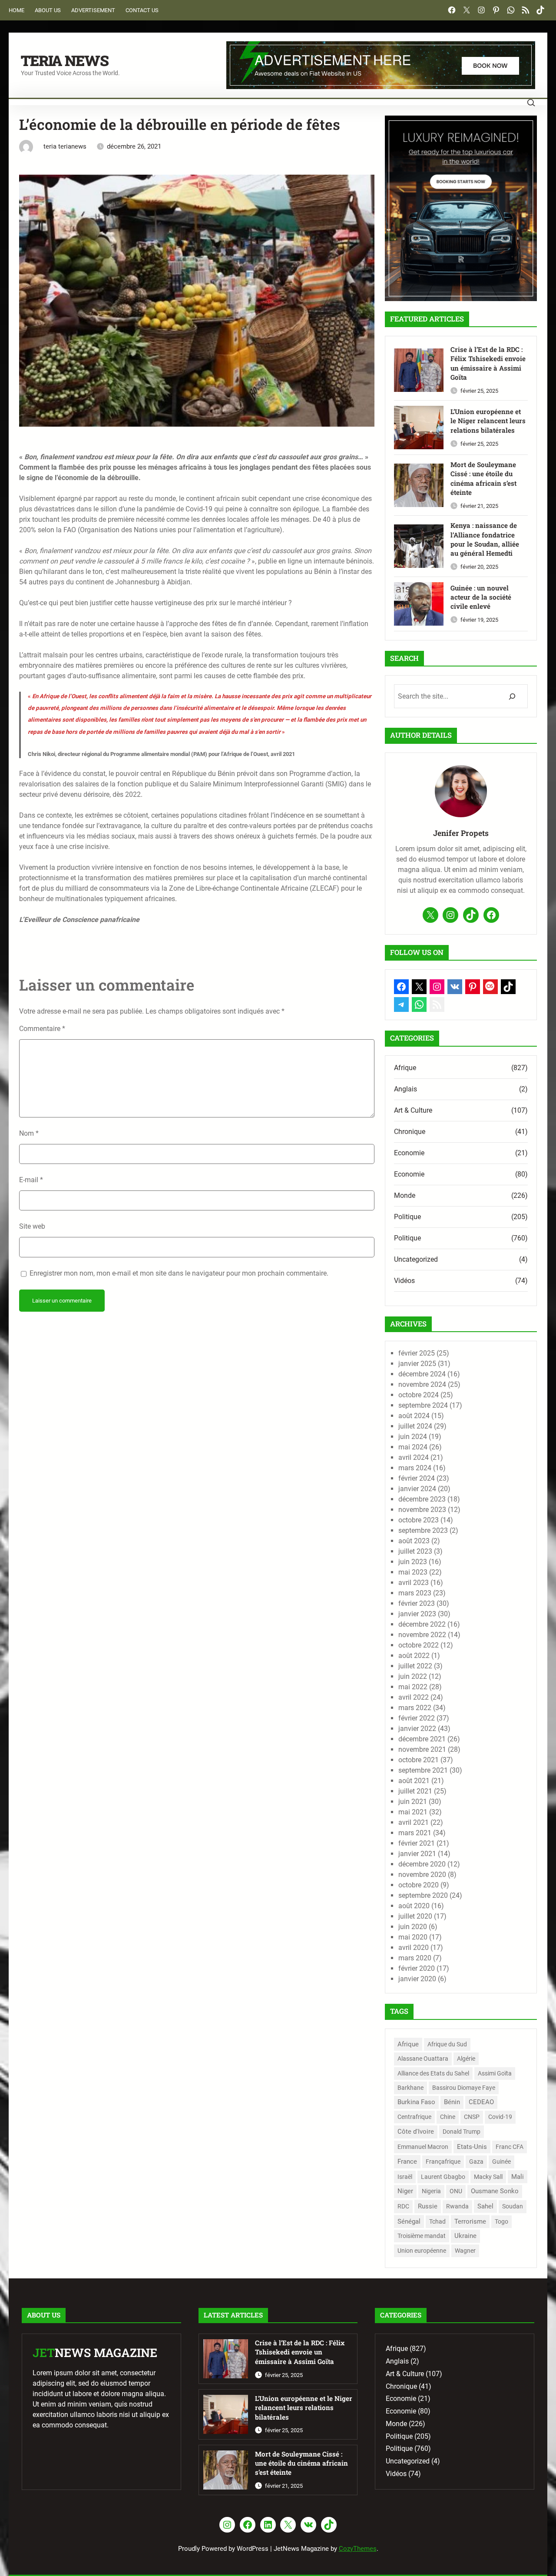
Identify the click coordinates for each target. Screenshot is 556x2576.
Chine (448, 2117)
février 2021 (417, 1843)
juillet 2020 (415, 1916)
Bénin (452, 2102)
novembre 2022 (422, 1635)
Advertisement (93, 10)
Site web (32, 1226)
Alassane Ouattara (423, 2059)
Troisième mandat (422, 2236)
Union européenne (422, 2251)
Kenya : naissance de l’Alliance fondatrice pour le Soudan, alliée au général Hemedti (485, 539)
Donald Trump (462, 2132)
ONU (456, 2191)
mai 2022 (413, 1687)
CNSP (472, 2117)
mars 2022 (415, 1708)
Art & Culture (413, 1110)
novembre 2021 (422, 1749)
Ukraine (465, 2236)
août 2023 (414, 1541)
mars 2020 (415, 1958)
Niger (405, 2191)
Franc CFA (510, 2147)
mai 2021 (413, 1812)
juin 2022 (413, 1676)
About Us (48, 10)
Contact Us (142, 10)
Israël (405, 2177)
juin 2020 (413, 1927)
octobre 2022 (419, 1645)
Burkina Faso (416, 2102)
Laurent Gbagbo (443, 2177)
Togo (501, 2221)
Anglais (405, 1089)
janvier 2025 (417, 1364)
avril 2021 (414, 1822)
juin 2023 (413, 1562)
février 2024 (417, 1478)
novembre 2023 (422, 1510)
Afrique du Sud (447, 2044)
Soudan (513, 2206)
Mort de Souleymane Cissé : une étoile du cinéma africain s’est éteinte (483, 478)
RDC (403, 2206)
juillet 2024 (415, 1426)
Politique (407, 1217)
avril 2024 (414, 1457)
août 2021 (414, 1781)
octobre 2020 (419, 1885)
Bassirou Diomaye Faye (464, 2088)
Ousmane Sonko (495, 2191)
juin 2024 (413, 1437)
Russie (428, 2206)
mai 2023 (413, 1572)
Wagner (465, 2251)
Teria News (65, 60)
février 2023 (417, 1603)
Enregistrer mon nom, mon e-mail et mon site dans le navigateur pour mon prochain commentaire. (179, 1273)
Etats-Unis (472, 2147)
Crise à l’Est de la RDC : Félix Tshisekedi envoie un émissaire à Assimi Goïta (488, 363)
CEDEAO (481, 2102)
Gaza (476, 2162)
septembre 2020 (423, 1895)
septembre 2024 (423, 1405)
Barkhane (410, 2088)
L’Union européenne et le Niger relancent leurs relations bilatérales (488, 421)
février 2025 (417, 1353)
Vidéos (404, 1281)
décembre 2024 (422, 1374)
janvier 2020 (417, 1979)
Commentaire (42, 1029)
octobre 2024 (419, 1395)
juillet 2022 (415, 1666)
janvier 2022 (417, 1729)
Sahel (485, 2206)
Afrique (405, 1068)
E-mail (31, 1180)
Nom (29, 1133)
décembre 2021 (422, 1739)
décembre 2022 (422, 1624)
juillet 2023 (415, 1551)
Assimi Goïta (495, 2073)
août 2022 (414, 1656)
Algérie (466, 2059)
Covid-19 (500, 2117)
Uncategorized (416, 1259)
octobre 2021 (419, 1760)
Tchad (437, 2221)
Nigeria (431, 2191)
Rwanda (457, 2206)
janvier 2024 (417, 1489)
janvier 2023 (417, 1614)
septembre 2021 (423, 1770)
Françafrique (443, 2162)
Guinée (501, 2162)
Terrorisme (470, 2221)
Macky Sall (488, 2177)
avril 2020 (414, 1948)
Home (17, 10)
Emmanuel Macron (423, 2147)
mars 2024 (415, 1468)
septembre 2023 (423, 1530)
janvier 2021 (417, 1854)
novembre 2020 (422, 1875)
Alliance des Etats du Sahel (433, 2073)
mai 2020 (413, 1937)
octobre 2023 (419, 1520)
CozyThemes (358, 2549)
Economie (409, 1153)
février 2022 (417, 1718)
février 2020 (417, 1968)
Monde (405, 1195)
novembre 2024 (422, 1384)
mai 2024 (413, 1447)
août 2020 (414, 1906)
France (407, 2162)
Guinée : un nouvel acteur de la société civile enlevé (481, 597)
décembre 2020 (422, 1864)
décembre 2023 (422, 1499)
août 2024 (414, 1416)
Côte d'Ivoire (416, 2132)
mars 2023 (415, 1593)
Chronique (410, 1132)
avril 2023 (414, 1583)
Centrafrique (414, 2117)
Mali (518, 2177)
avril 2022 (414, 1697)
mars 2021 (415, 1833)
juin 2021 (413, 1802)
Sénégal (409, 2221)
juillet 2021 (415, 1791)
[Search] (512, 696)
